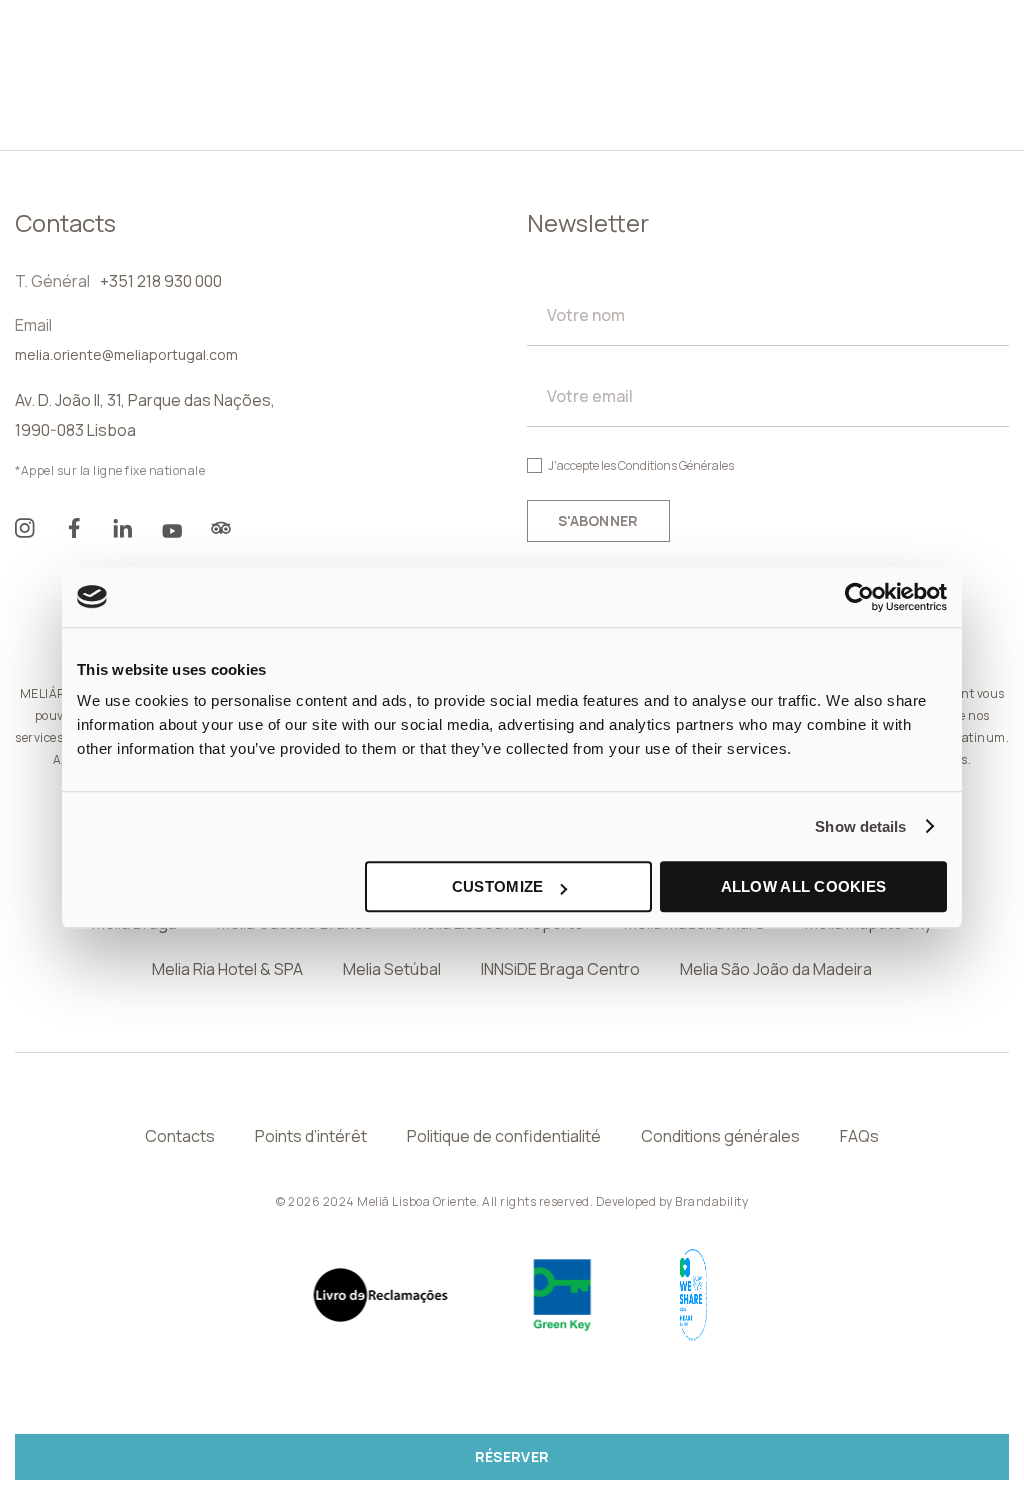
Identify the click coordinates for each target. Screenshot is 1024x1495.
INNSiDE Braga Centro (560, 969)
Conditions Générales (676, 465)
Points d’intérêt (311, 1136)
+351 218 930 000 (161, 281)
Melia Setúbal (392, 969)
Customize (498, 886)
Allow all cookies (804, 886)
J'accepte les (641, 465)
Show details (860, 826)
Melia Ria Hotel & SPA (227, 969)
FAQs (859, 1136)
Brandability (711, 1201)
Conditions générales (720, 1136)
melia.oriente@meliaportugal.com (126, 354)
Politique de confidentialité (504, 1136)
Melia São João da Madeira (776, 969)
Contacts (180, 1136)
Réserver (512, 1456)
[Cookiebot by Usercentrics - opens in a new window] (859, 597)
